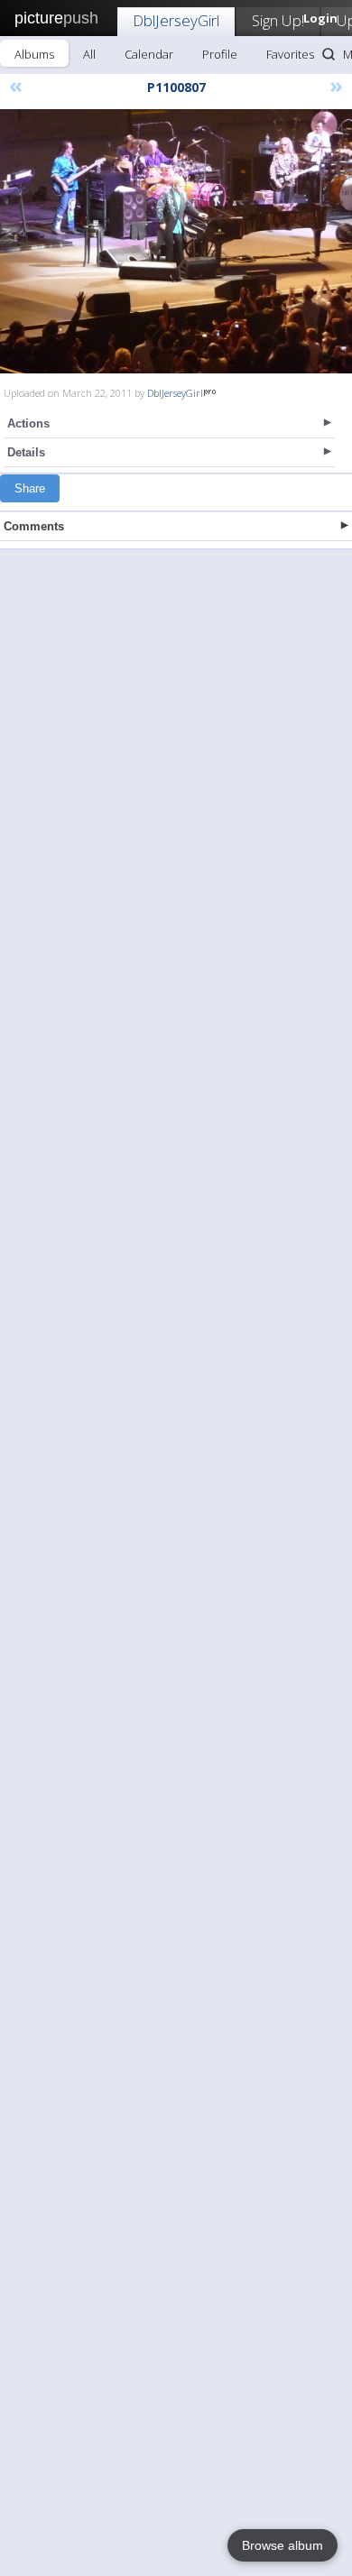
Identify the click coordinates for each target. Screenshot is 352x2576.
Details (26, 452)
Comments (34, 526)
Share (30, 488)
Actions (28, 423)
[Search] (329, 54)
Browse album (283, 2545)
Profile (220, 54)
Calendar (149, 54)
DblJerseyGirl (176, 20)
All (89, 54)
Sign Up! (278, 20)
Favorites (290, 54)
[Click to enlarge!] (176, 241)
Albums (34, 54)
